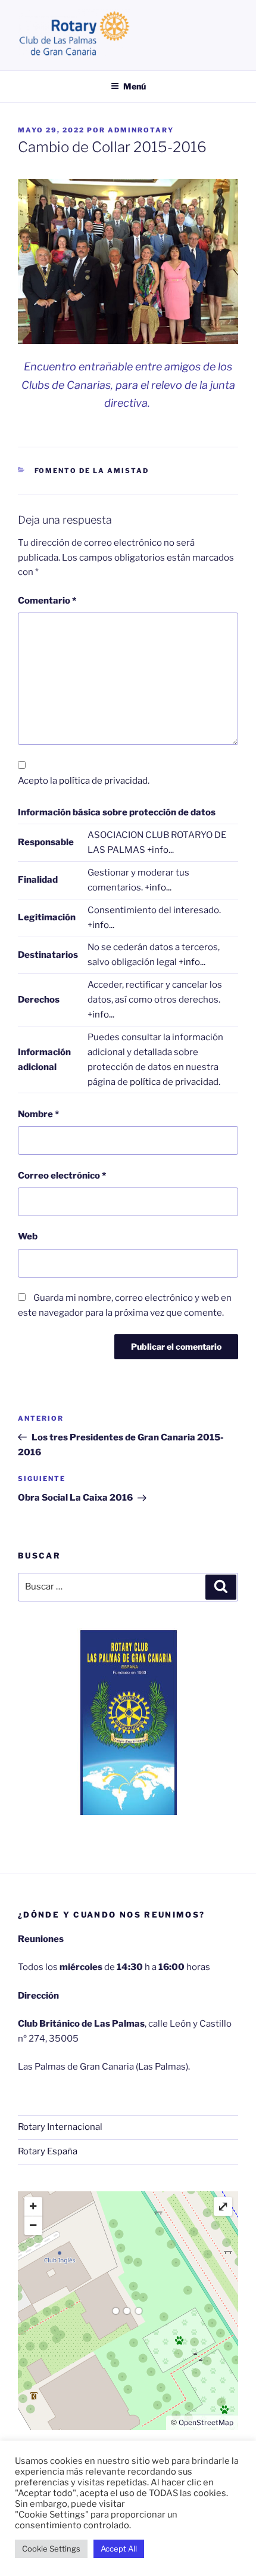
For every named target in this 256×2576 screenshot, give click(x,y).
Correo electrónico (62, 1176)
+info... (160, 850)
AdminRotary (141, 130)
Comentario (47, 601)
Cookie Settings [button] (51, 2549)
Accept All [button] (119, 2549)
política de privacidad (103, 781)
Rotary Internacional (60, 2127)
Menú (135, 86)
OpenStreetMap (206, 2422)
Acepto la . (84, 781)
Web (28, 1236)
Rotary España (48, 2151)
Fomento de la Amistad (92, 471)
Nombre (38, 1114)
